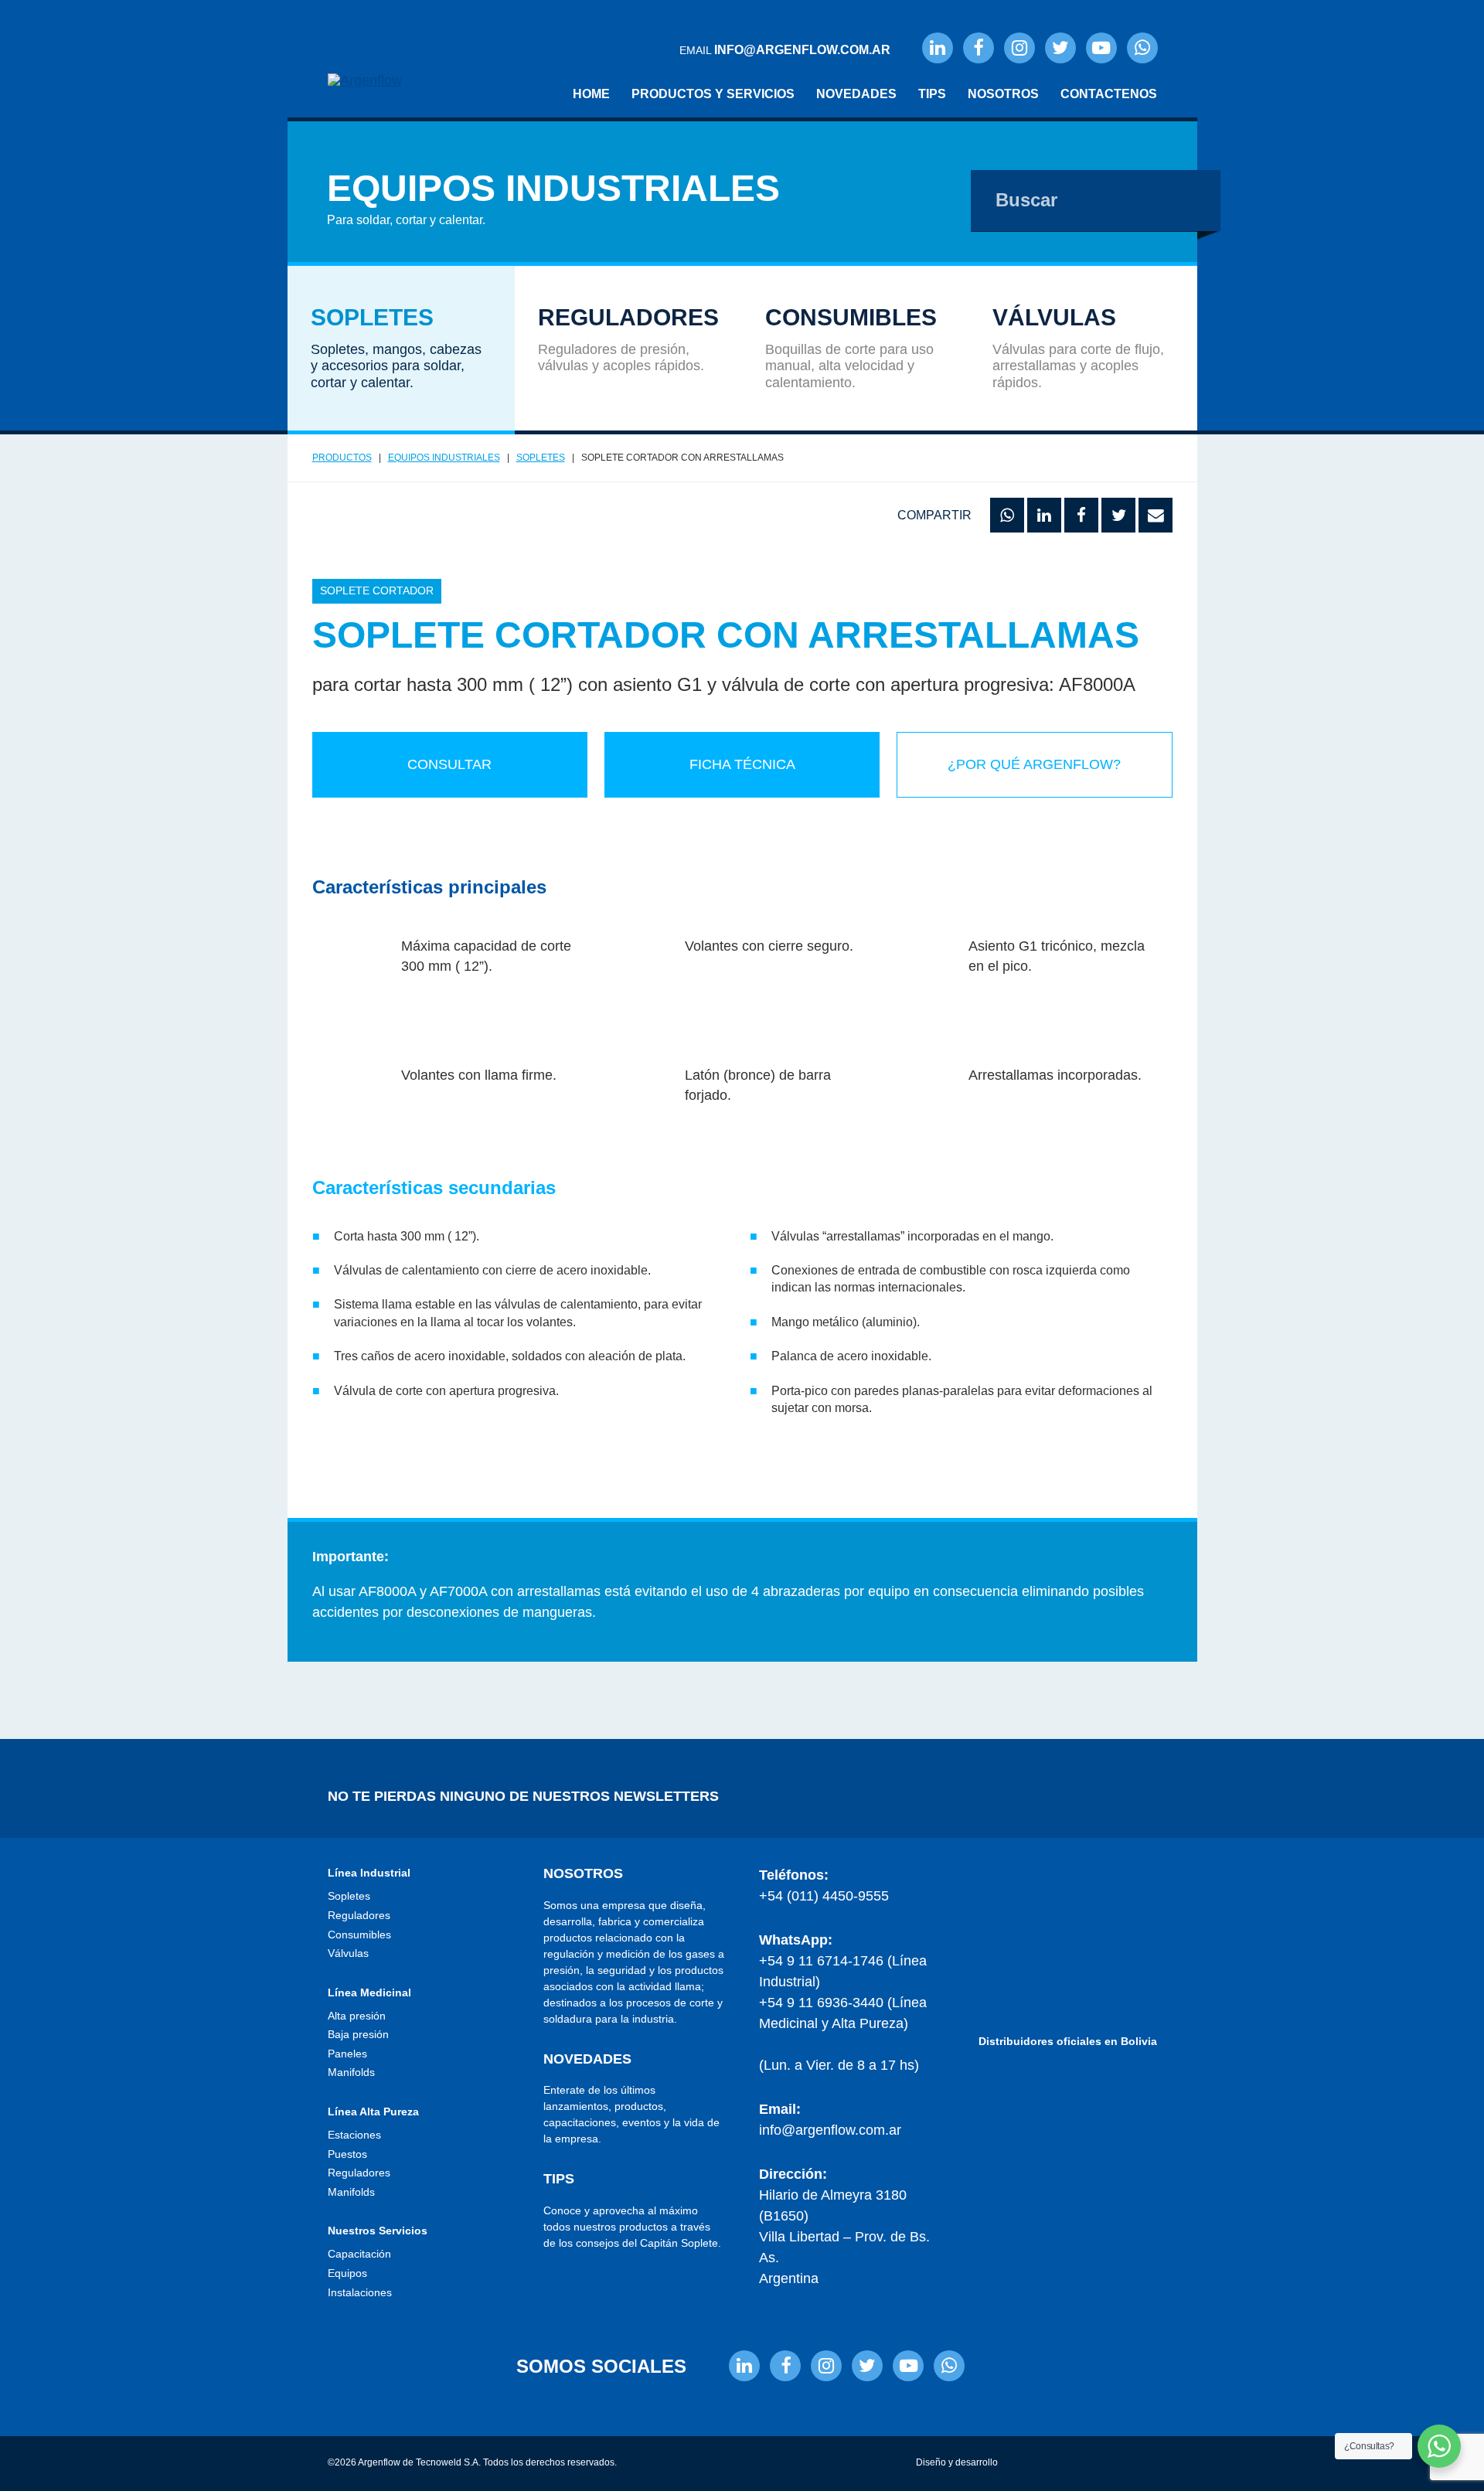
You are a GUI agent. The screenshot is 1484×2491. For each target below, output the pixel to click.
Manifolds (351, 2072)
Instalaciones (360, 2292)
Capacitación (359, 2254)
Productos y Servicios (713, 94)
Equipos (347, 2273)
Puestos (347, 2154)
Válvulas (348, 1953)
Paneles (347, 2054)
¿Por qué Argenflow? (1034, 764)
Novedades (856, 94)
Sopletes (349, 1896)
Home (591, 94)
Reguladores (359, 1915)
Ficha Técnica (742, 764)
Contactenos (1109, 94)
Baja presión (358, 2034)
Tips (932, 94)
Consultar (449, 764)
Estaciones (354, 2135)
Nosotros (1003, 94)
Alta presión (357, 2016)
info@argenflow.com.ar (830, 2130)
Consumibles (359, 1935)
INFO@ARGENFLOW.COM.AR (802, 50)
